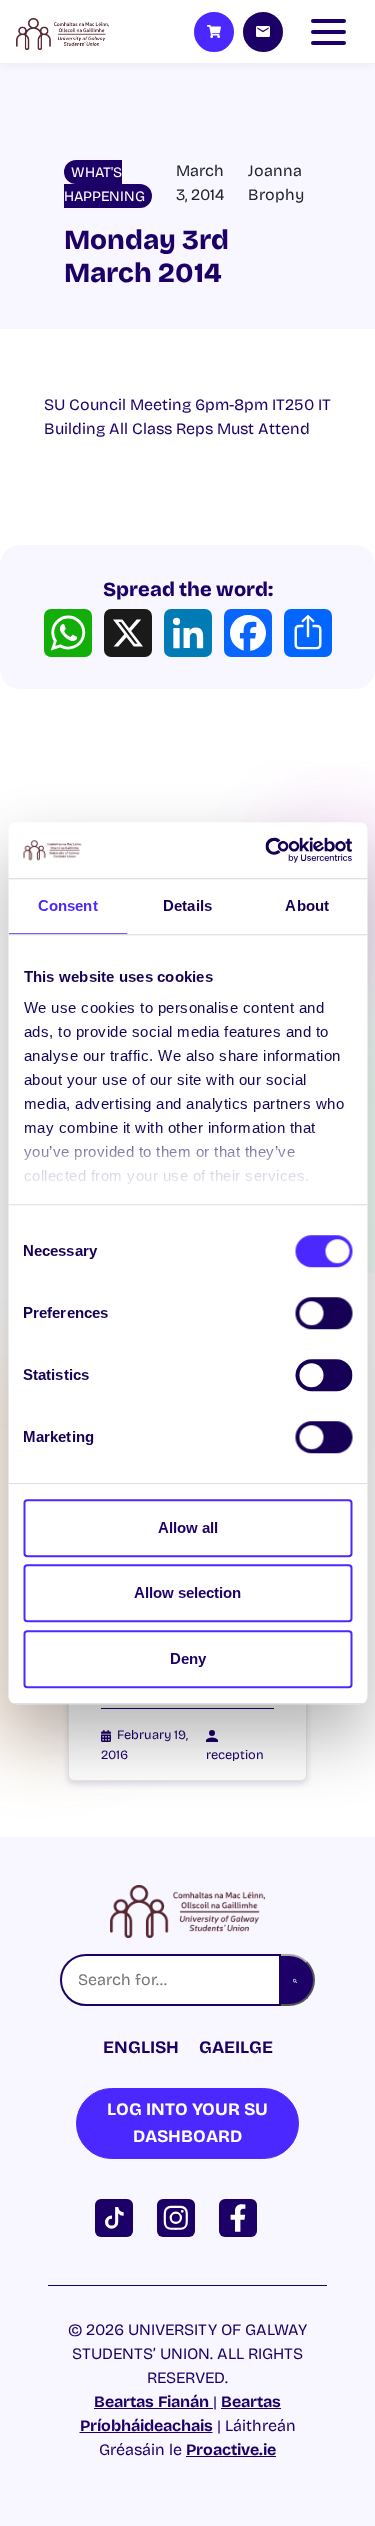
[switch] (323, 1313)
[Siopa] (214, 32)
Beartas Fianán (153, 2401)
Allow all (188, 1527)
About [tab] (307, 905)
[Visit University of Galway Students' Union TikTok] (118, 2216)
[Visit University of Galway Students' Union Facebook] (242, 2216)
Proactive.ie (231, 2449)
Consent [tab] (68, 905)
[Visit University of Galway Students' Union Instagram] (180, 2216)
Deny (188, 1658)
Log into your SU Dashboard (187, 2122)
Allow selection (187, 1592)
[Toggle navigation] (333, 32)
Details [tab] (187, 905)
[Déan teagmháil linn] (263, 32)
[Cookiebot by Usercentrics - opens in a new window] (267, 850)
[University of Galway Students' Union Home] (62, 32)
